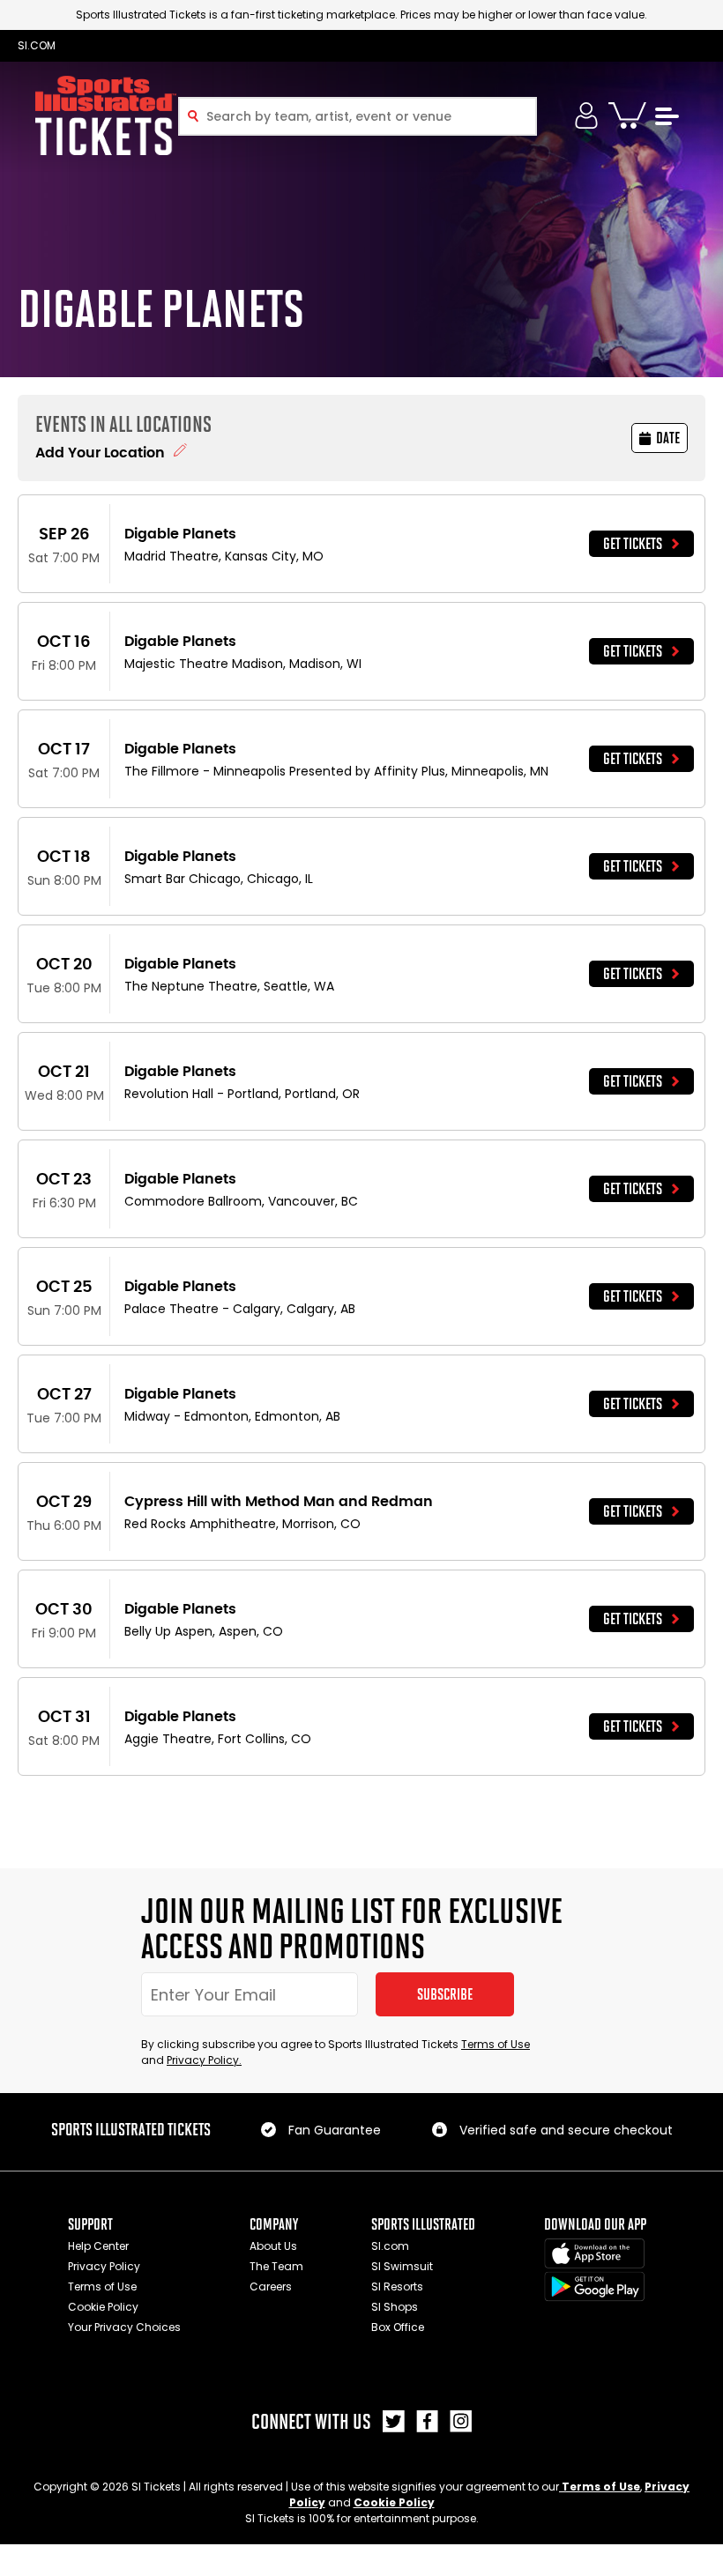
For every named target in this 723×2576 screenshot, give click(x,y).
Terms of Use (496, 2044)
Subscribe (445, 1994)
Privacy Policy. (204, 2060)
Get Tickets (633, 544)
